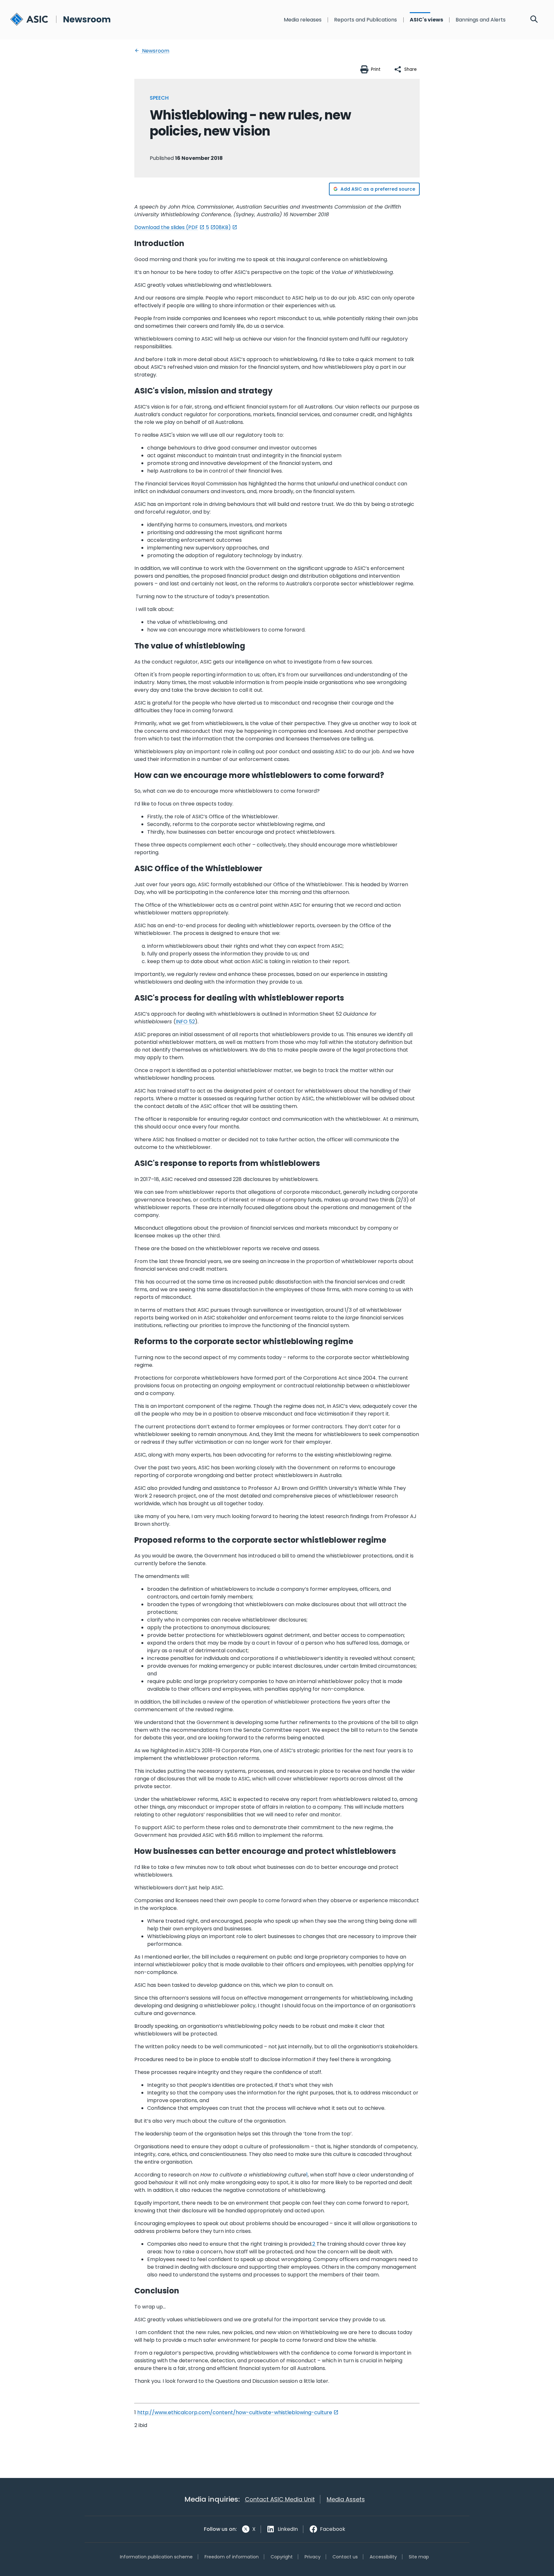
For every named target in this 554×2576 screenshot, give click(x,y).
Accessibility (383, 2557)
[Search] (534, 20)
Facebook (333, 2529)
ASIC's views (426, 20)
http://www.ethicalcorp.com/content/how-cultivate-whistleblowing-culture (235, 2412)
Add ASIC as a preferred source (378, 189)
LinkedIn (288, 2529)
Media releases (303, 20)
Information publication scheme (156, 2557)
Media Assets (346, 2499)
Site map (419, 2557)
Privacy (313, 2557)
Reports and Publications (365, 20)
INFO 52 (185, 1022)
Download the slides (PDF (166, 227)
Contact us (345, 2557)
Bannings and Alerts (481, 20)
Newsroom (155, 51)
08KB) (223, 227)
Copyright (282, 2557)
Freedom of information (232, 2557)
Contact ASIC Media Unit (280, 2499)
